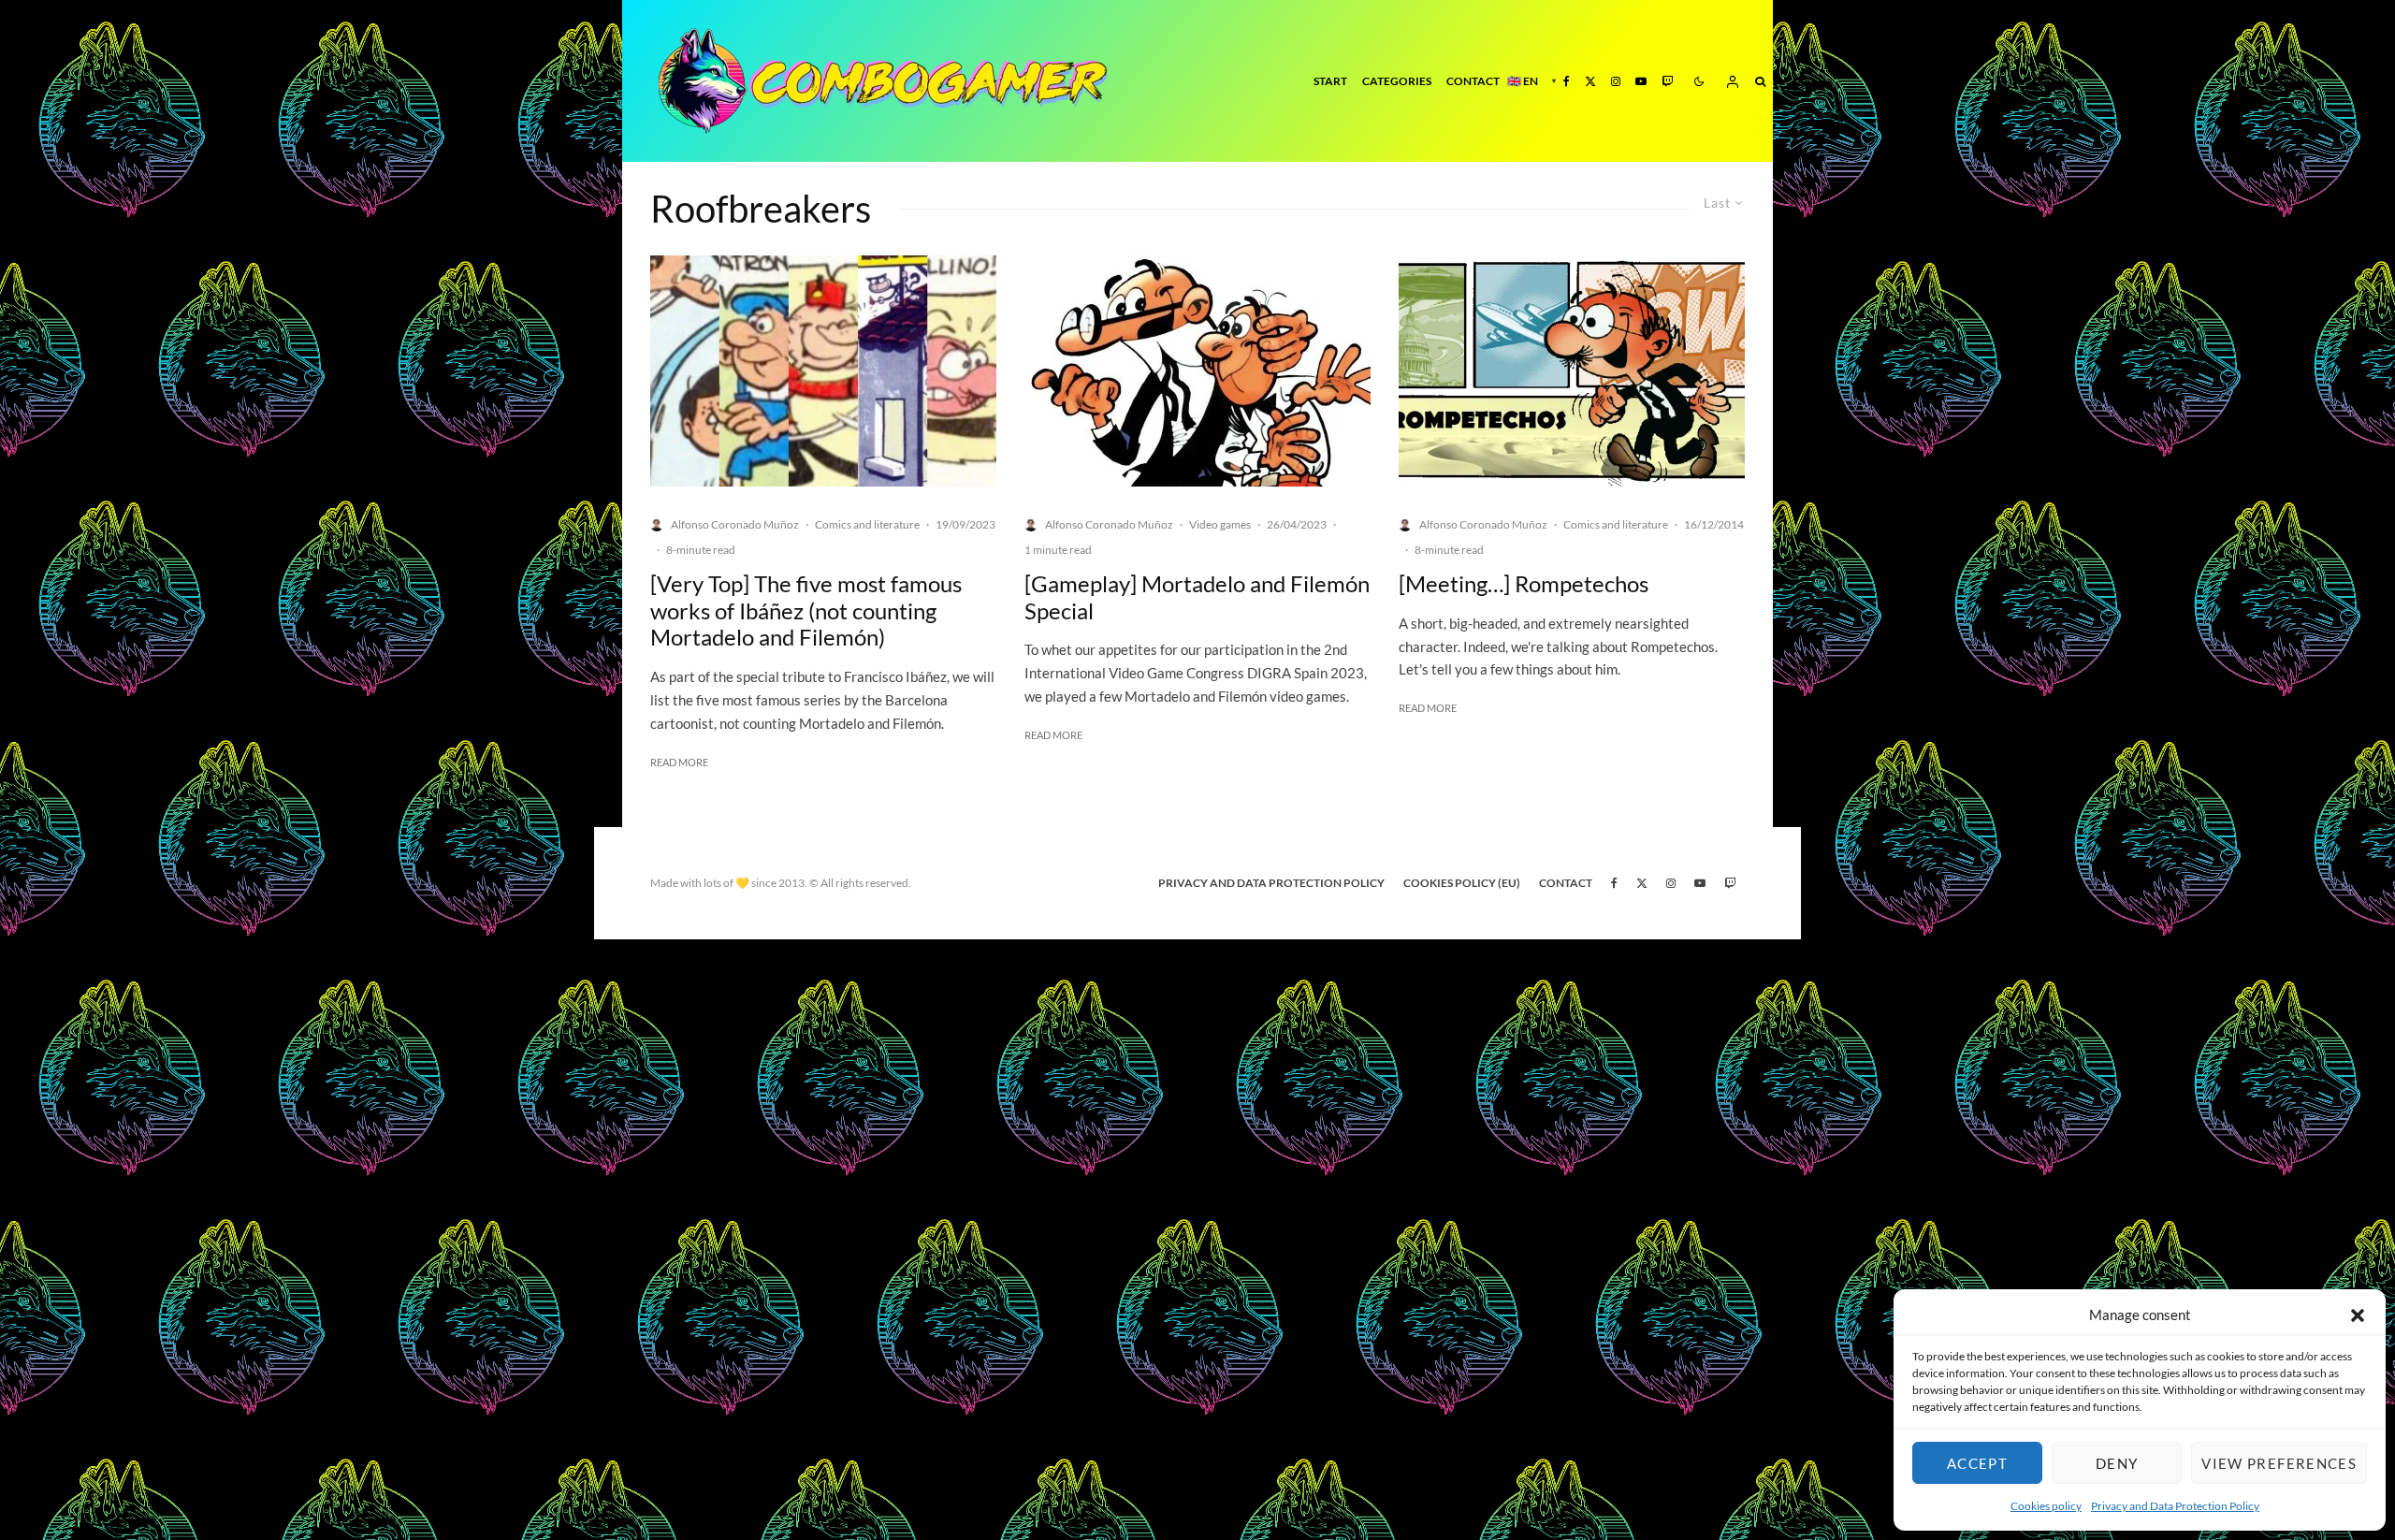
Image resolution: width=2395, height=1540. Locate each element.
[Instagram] (1616, 81)
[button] (2358, 1315)
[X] (1590, 81)
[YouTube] (1641, 81)
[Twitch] (1667, 81)
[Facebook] (1567, 81)
